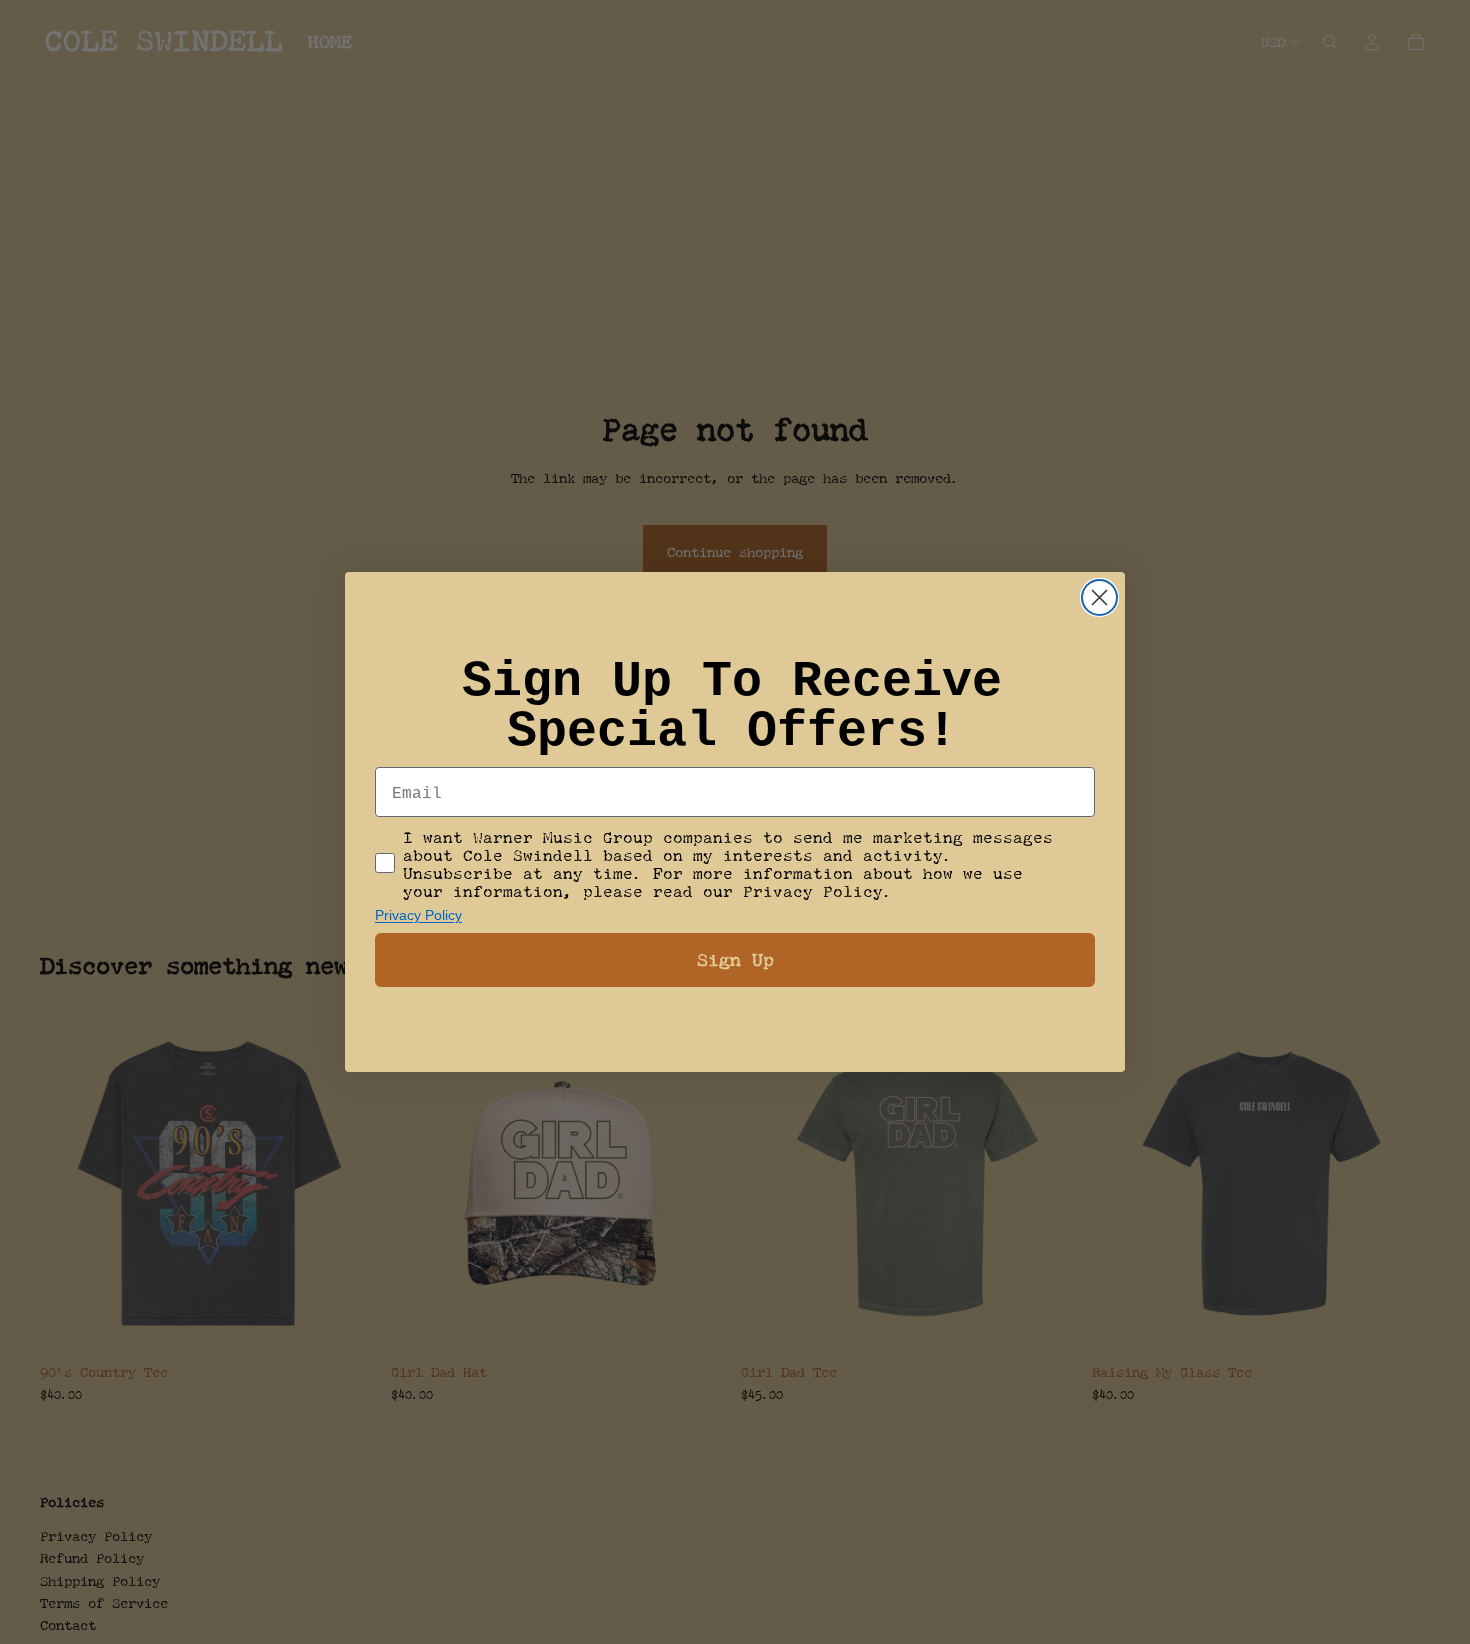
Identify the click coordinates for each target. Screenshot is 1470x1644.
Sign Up (735, 959)
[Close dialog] (1099, 597)
